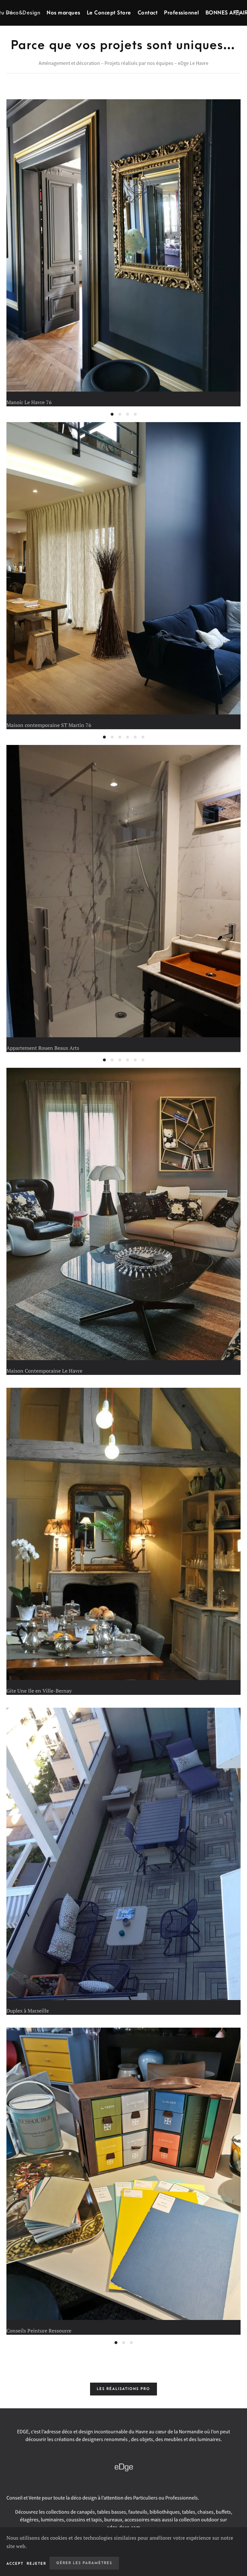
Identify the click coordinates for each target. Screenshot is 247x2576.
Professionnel (182, 13)
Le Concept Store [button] (109, 13)
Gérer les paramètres (84, 2563)
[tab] (112, 414)
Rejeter (37, 2564)
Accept (15, 2564)
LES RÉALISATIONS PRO (123, 2389)
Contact (148, 13)
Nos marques (64, 13)
